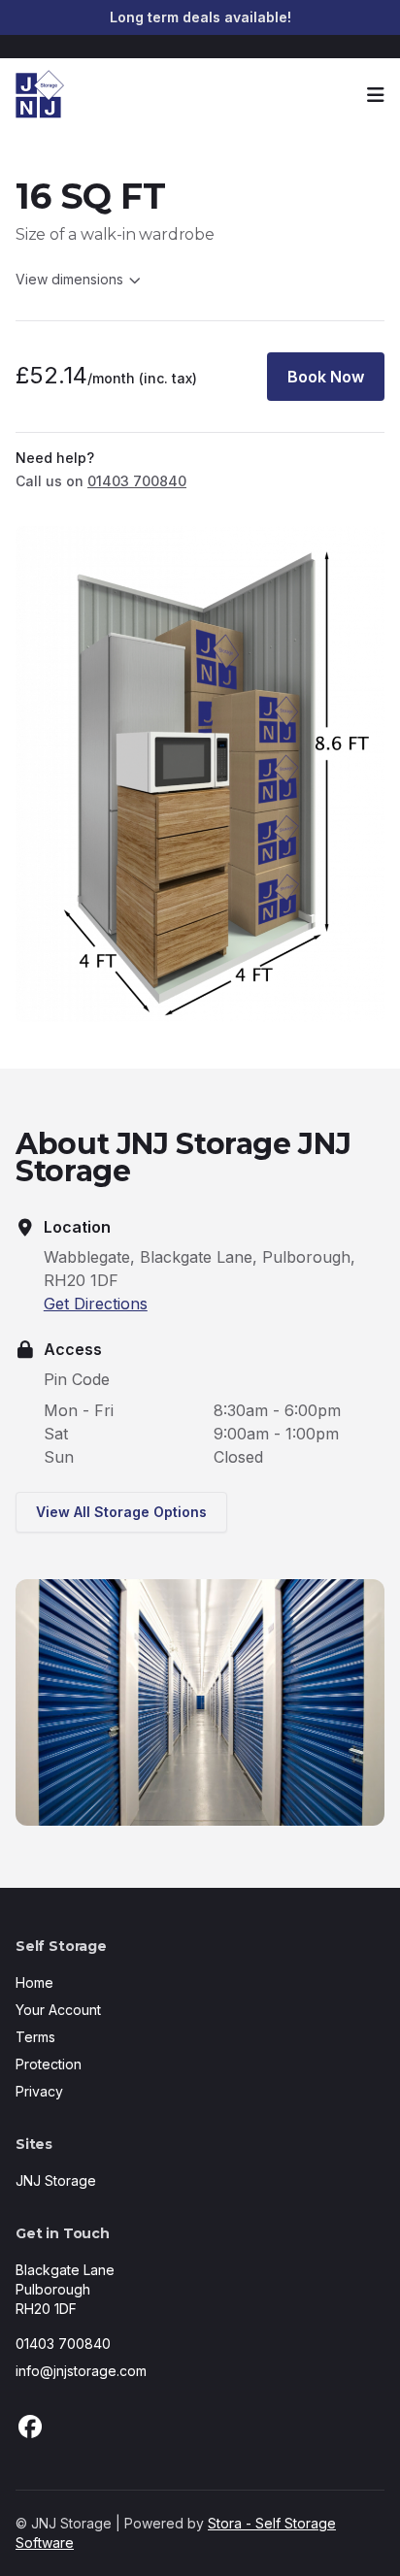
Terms (35, 2037)
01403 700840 (63, 2344)
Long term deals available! (200, 17)
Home (34, 1982)
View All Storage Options (121, 1512)
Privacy (39, 2091)
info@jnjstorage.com (81, 2371)
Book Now (326, 377)
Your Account (58, 2010)
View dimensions (69, 279)
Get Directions (96, 1304)
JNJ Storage (56, 2180)
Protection (49, 2064)
